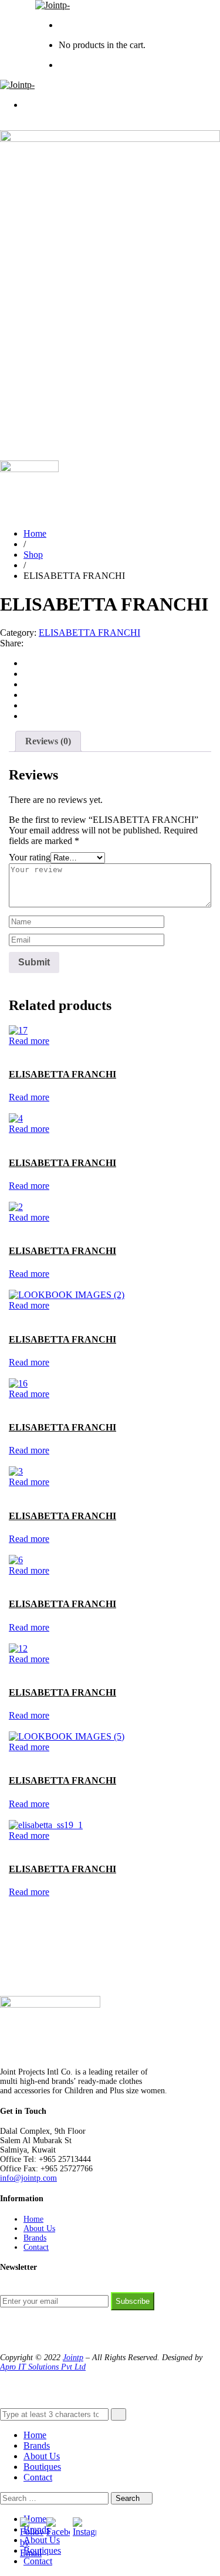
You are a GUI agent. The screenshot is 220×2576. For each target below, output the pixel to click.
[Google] (27, 684)
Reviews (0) (48, 741)
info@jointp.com (28, 2178)
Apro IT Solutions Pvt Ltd (43, 2367)
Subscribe (133, 2301)
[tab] (48, 741)
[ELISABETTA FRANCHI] (18, 1030)
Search (129, 2498)
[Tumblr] (27, 705)
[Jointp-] (53, 5)
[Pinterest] (27, 716)
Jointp (73, 2358)
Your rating (30, 857)
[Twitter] (27, 674)
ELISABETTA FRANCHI (89, 633)
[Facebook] (27, 663)
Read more (29, 1041)
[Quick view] (12, 1051)
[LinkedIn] (27, 695)
